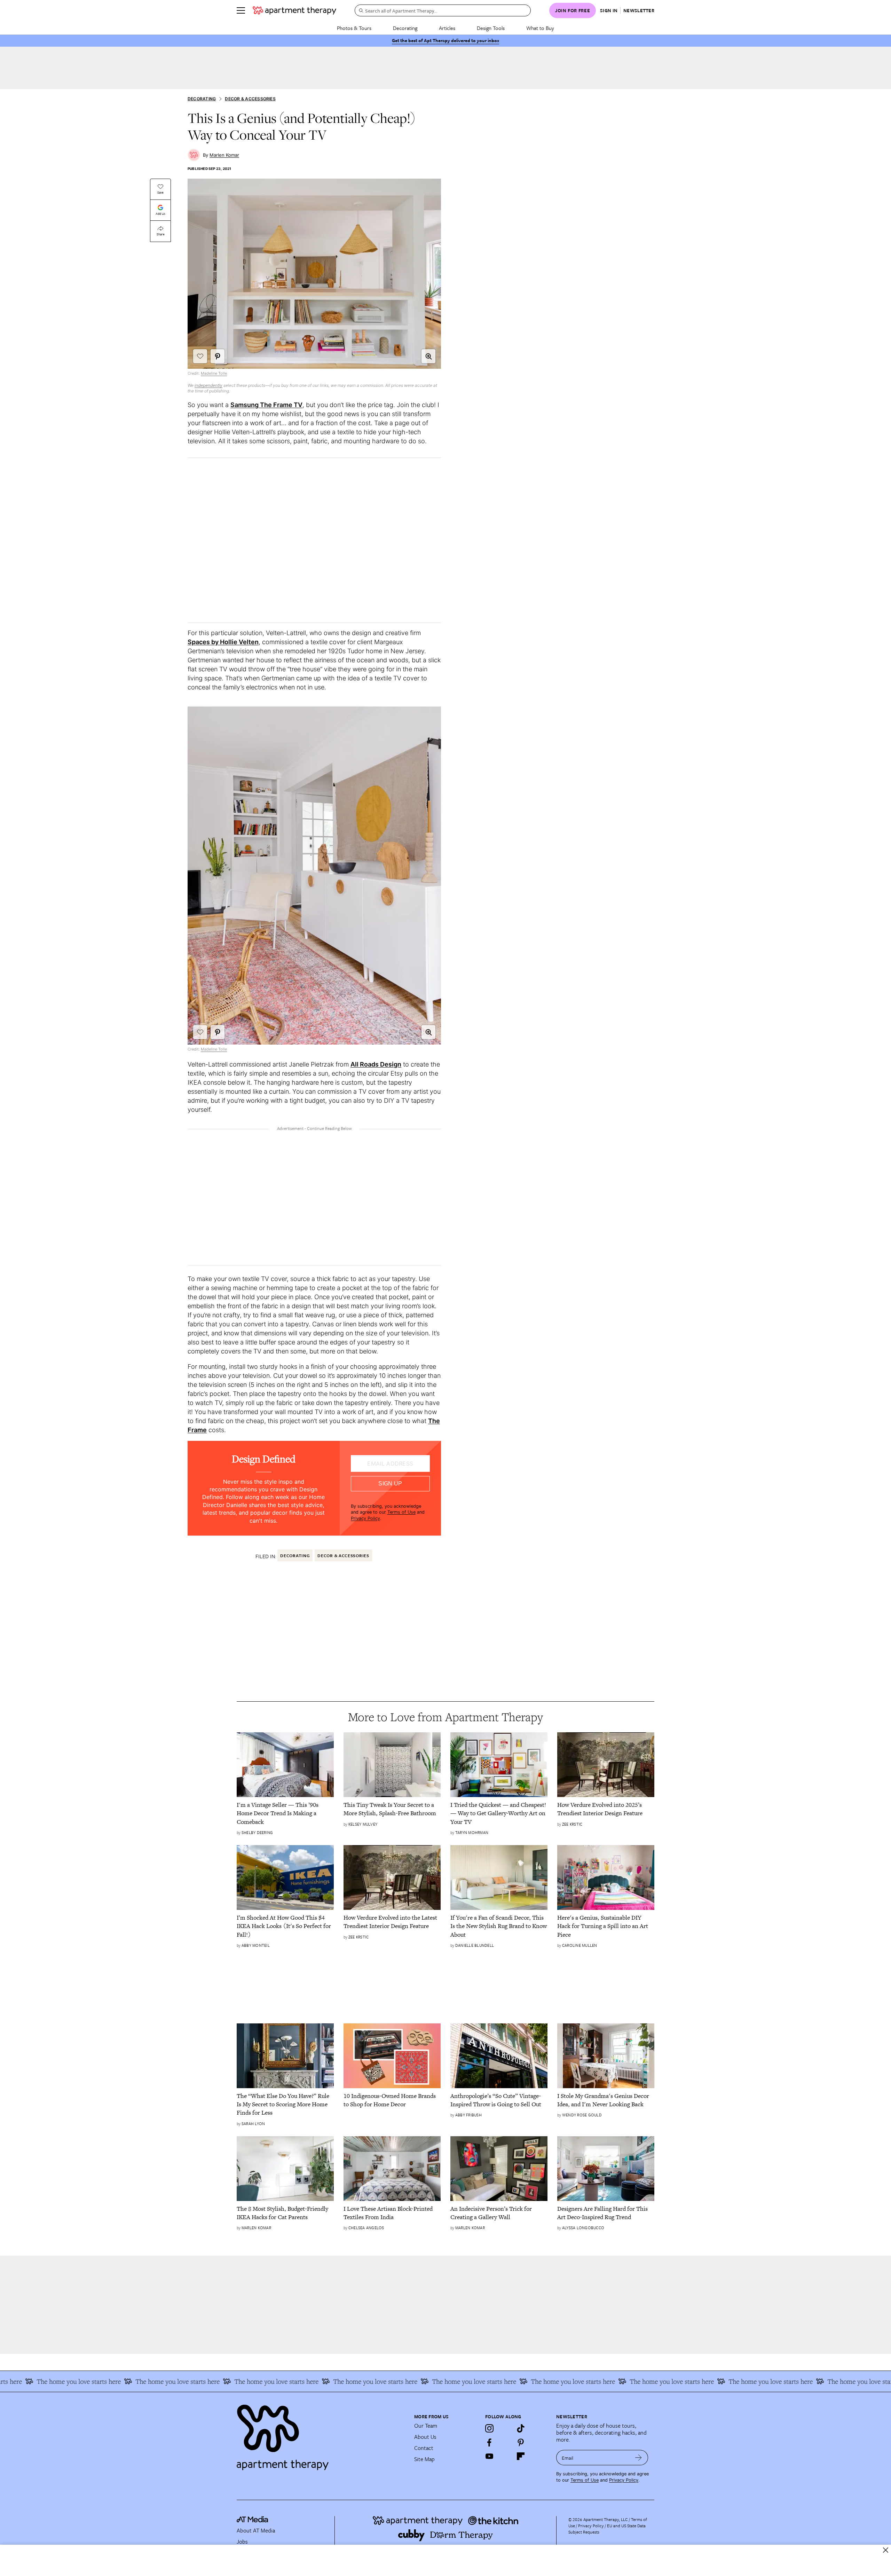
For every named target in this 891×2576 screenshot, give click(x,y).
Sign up (390, 1484)
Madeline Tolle (214, 373)
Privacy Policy (365, 1518)
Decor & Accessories (250, 99)
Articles (447, 28)
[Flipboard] (521, 2456)
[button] (428, 356)
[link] (285, 1813)
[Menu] (241, 10)
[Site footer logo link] (321, 2434)
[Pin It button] (218, 356)
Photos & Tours (354, 28)
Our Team (426, 2426)
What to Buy (540, 28)
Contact (424, 2448)
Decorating (405, 28)
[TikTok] (521, 2428)
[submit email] (638, 2458)
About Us (425, 2437)
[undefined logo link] (294, 10)
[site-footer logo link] (252, 2520)
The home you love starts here (74, 2381)
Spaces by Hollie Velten (223, 642)
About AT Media (256, 2530)
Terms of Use (401, 1512)
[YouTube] (489, 2456)
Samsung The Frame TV (266, 405)
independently (208, 385)
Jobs (242, 2542)
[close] (886, 2550)
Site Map (424, 2459)
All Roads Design (376, 1064)
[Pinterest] (521, 2442)
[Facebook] (489, 2442)
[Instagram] (489, 2428)
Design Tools (491, 28)
